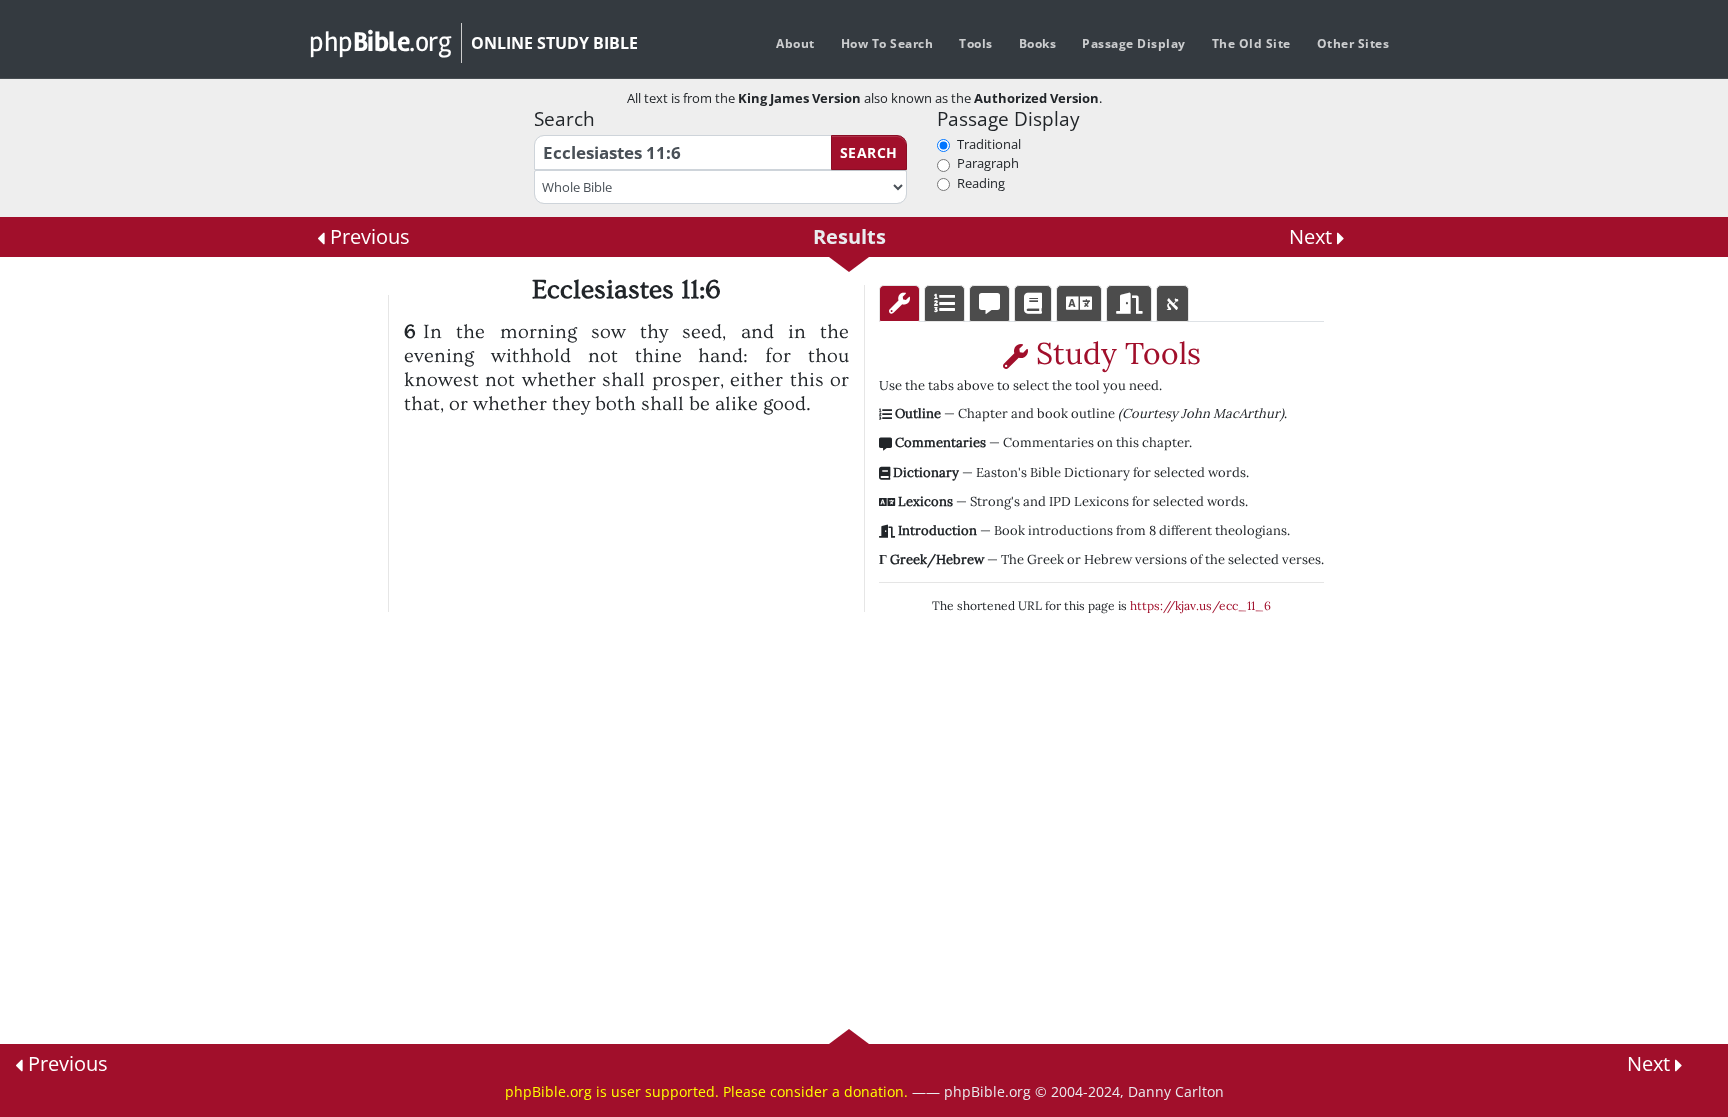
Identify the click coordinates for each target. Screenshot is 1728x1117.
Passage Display (1134, 43)
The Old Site (1251, 43)
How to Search (887, 43)
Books (1038, 43)
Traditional (989, 144)
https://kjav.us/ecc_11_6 (1200, 605)
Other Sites (1353, 43)
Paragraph (988, 163)
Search (869, 152)
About (795, 43)
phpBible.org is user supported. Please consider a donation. (706, 1091)
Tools (976, 43)
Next (1313, 236)
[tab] (899, 303)
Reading (981, 183)
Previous (367, 236)
